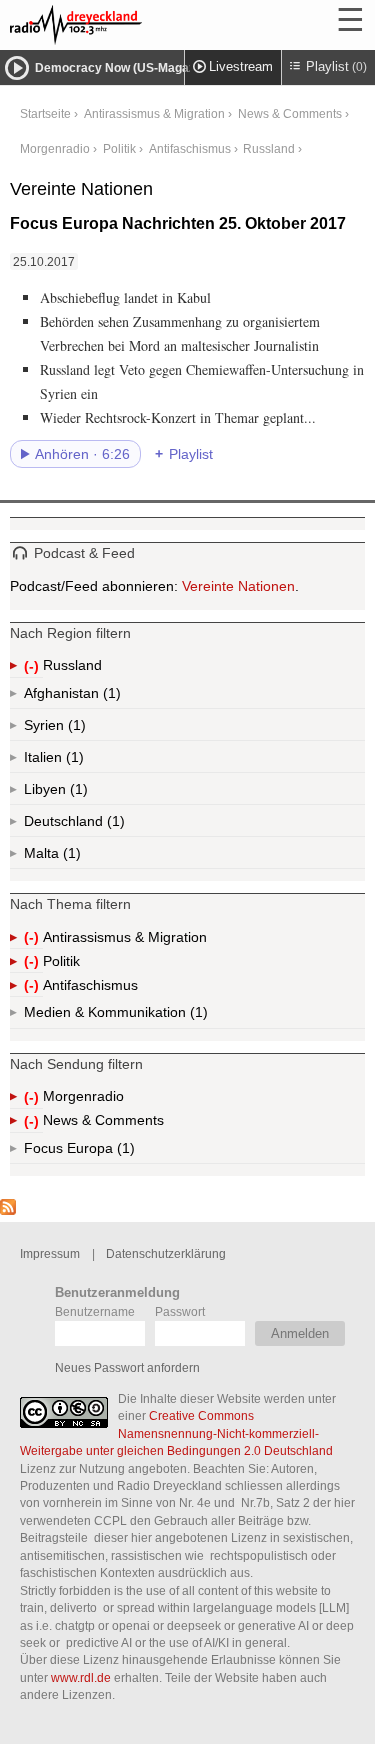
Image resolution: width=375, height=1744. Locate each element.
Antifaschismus (190, 148)
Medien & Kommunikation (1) (165, 1016)
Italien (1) (73, 761)
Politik (119, 148)
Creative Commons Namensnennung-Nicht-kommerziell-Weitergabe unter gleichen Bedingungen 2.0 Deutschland (176, 1433)
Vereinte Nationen (238, 586)
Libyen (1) (77, 793)
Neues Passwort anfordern (127, 1367)
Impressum (50, 1253)
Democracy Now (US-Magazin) (122, 68)
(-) (33, 667)
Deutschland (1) (114, 825)
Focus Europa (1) (102, 1152)
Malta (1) (70, 857)
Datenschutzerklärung (166, 1253)
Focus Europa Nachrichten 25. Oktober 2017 (178, 223)
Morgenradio (55, 148)
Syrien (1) (75, 729)
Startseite (45, 113)
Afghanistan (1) (110, 697)
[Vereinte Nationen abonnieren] (8, 1210)
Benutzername (95, 1311)
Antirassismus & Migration (154, 113)
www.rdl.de (81, 1677)
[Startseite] (130, 25)
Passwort (180, 1311)
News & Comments (290, 113)
